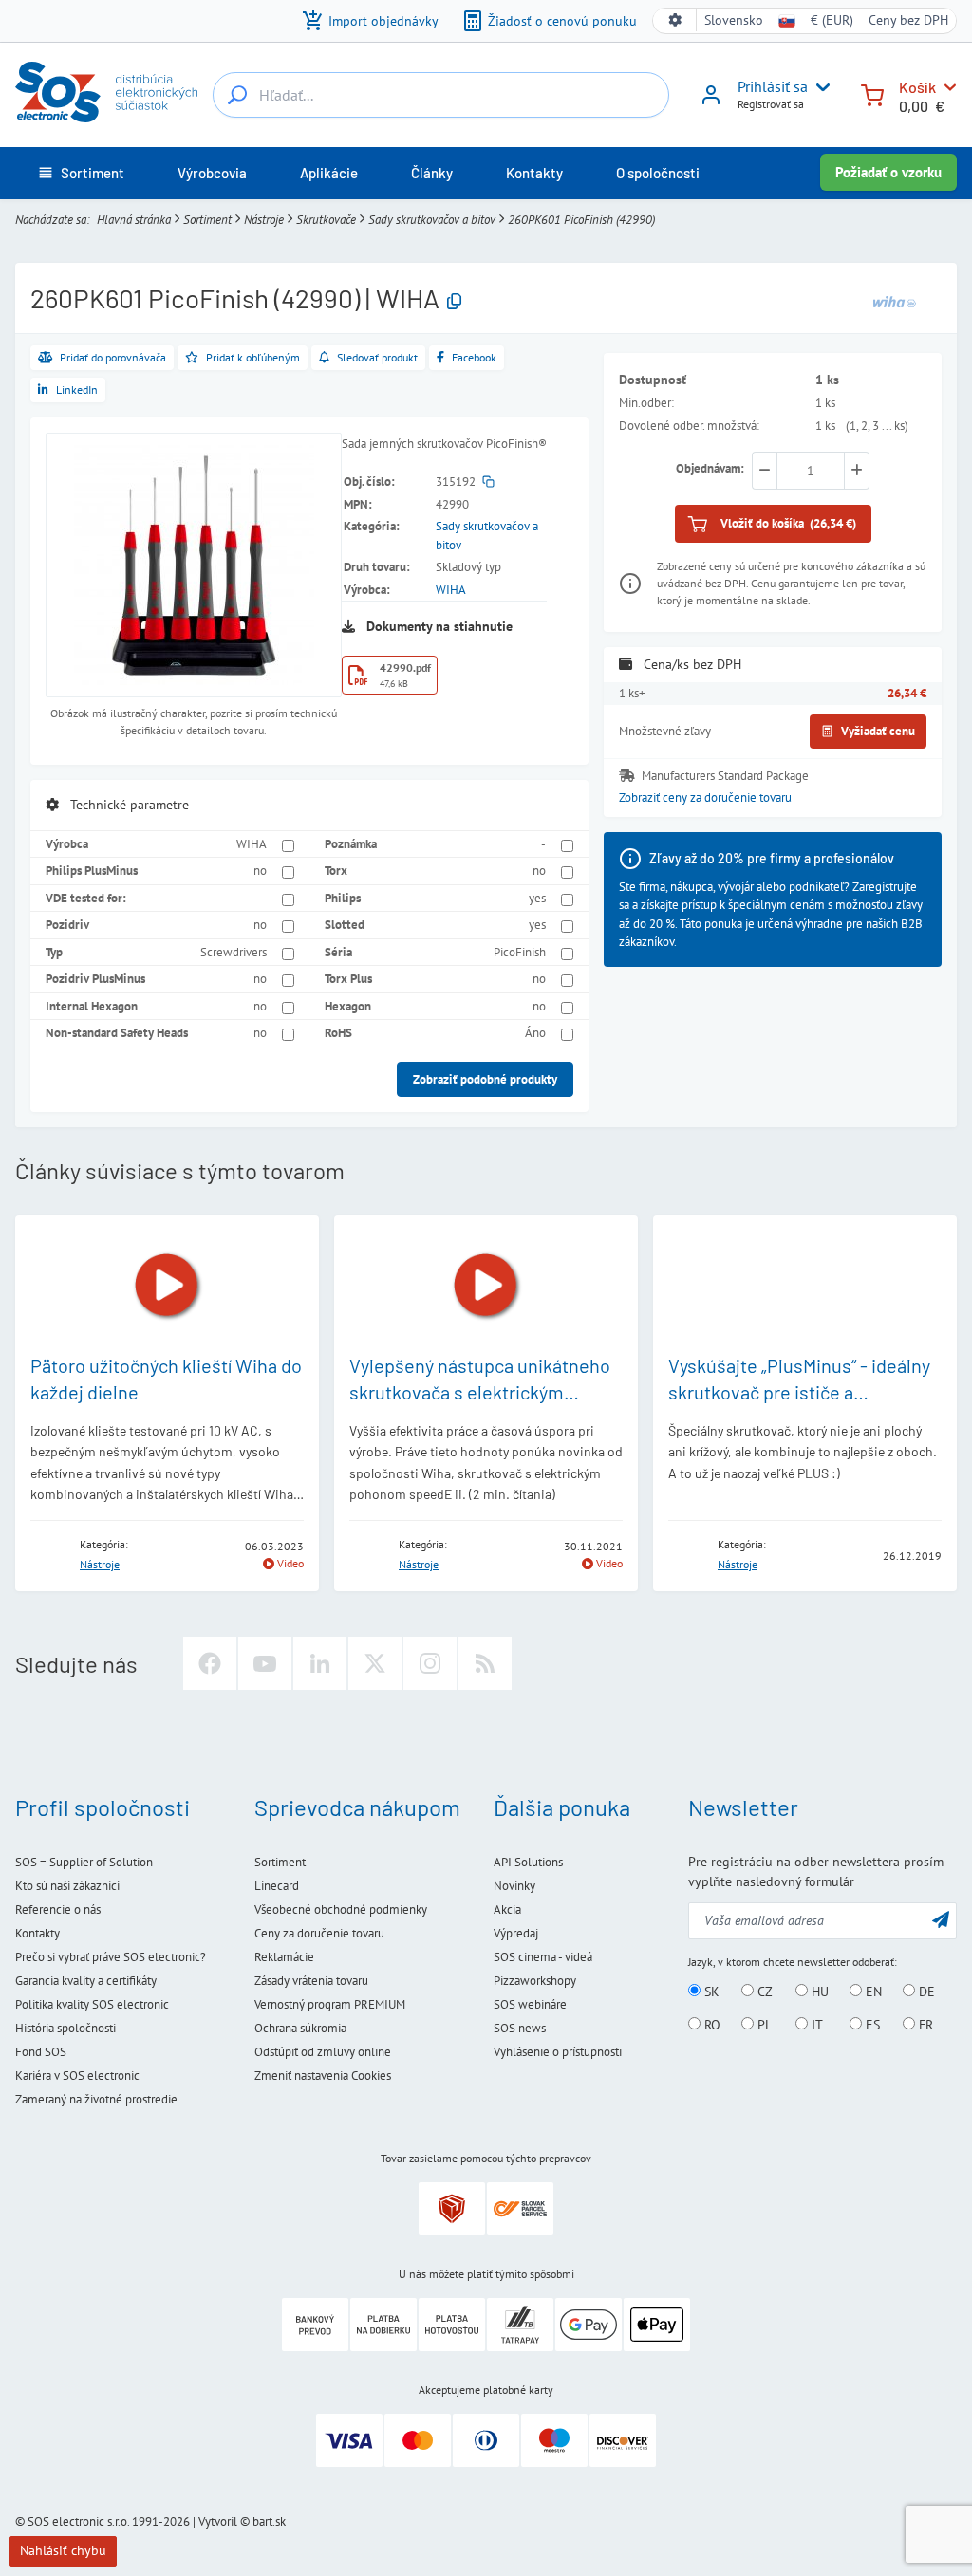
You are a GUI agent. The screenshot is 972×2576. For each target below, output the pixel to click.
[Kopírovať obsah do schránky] (454, 302)
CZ (763, 1992)
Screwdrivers (234, 952)
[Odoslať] (941, 1919)
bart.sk (269, 2521)
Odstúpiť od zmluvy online (323, 2052)
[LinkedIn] (320, 1663)
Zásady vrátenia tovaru (311, 1981)
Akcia (507, 1909)
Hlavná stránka (134, 220)
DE (925, 1992)
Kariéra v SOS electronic (77, 2076)
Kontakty (37, 1933)
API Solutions (528, 1862)
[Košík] (872, 93)
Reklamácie (284, 1957)
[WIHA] (894, 301)
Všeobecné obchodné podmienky (341, 1909)
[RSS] (485, 1663)
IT (815, 2025)
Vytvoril (218, 2521)
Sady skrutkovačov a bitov (432, 220)
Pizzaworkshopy (535, 1981)
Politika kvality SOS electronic (92, 2004)
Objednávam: (710, 468)
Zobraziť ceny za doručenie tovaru (705, 797)
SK (710, 1992)
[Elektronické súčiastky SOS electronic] (106, 92)
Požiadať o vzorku (888, 172)
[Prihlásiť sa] (711, 102)
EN (872, 1992)
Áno (535, 1033)
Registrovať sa (771, 104)
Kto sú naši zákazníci (67, 1886)
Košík (917, 87)
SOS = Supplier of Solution (84, 1862)
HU (818, 1992)
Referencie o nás (58, 1909)
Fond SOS (41, 2052)
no (260, 871)
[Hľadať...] (237, 95)
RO (710, 2025)
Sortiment (207, 220)
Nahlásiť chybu (63, 2550)
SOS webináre (530, 2004)
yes (537, 898)
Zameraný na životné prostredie (96, 2099)
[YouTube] (265, 1663)
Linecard (277, 1886)
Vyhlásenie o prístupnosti (558, 2052)
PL (763, 2025)
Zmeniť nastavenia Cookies (323, 2076)
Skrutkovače (326, 220)
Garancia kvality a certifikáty (86, 1981)
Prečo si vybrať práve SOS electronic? (111, 1957)
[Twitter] (375, 1663)
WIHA (451, 590)
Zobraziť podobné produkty (485, 1079)
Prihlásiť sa (773, 86)
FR (924, 2025)
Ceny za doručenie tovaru (319, 1933)
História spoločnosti (65, 2028)
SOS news (520, 2028)
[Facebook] (210, 1663)
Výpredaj (516, 1933)
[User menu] (819, 87)
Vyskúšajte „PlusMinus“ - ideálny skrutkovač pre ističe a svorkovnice (799, 1392)
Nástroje (264, 220)
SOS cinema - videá (543, 1957)
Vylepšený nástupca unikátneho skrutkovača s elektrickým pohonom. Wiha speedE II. (480, 1392)
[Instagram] (430, 1663)
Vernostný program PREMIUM (330, 2004)
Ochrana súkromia (300, 2028)
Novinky (514, 1886)
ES (871, 2025)
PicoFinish (520, 952)
